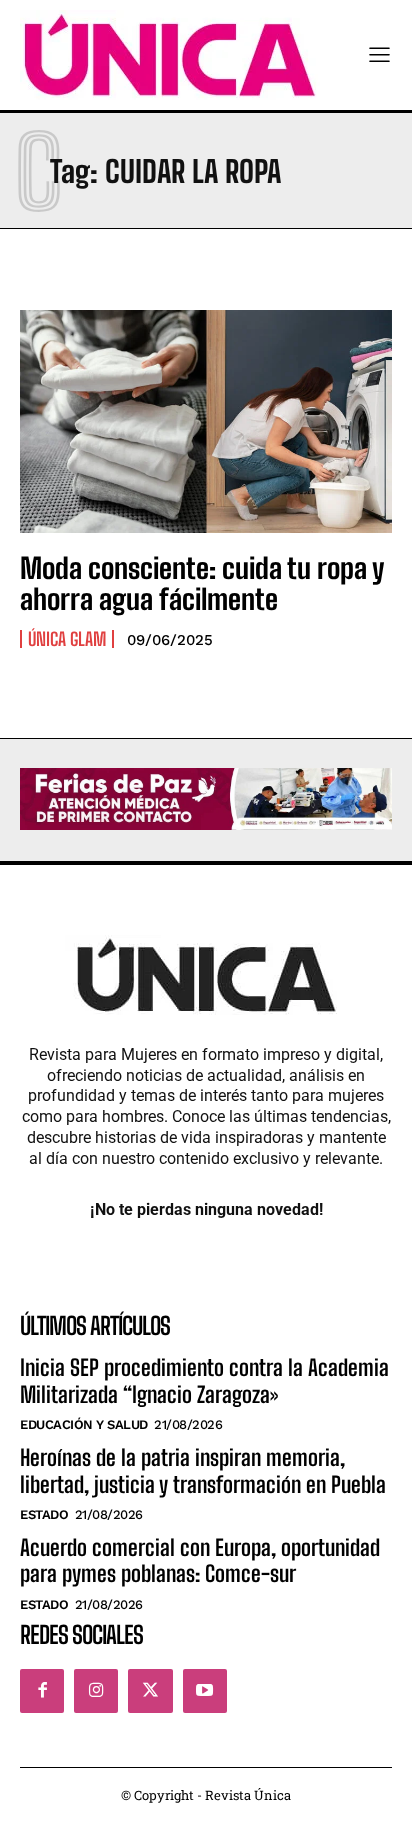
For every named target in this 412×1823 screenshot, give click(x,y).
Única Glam (67, 639)
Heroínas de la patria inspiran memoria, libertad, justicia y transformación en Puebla (203, 1470)
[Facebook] (42, 1691)
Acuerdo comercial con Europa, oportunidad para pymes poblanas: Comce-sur (200, 1560)
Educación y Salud (84, 1424)
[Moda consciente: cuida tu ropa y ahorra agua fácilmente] (206, 421)
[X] (150, 1691)
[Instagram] (96, 1691)
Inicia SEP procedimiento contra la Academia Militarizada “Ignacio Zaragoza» (204, 1380)
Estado (44, 1514)
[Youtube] (205, 1691)
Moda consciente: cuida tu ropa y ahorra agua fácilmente (202, 583)
